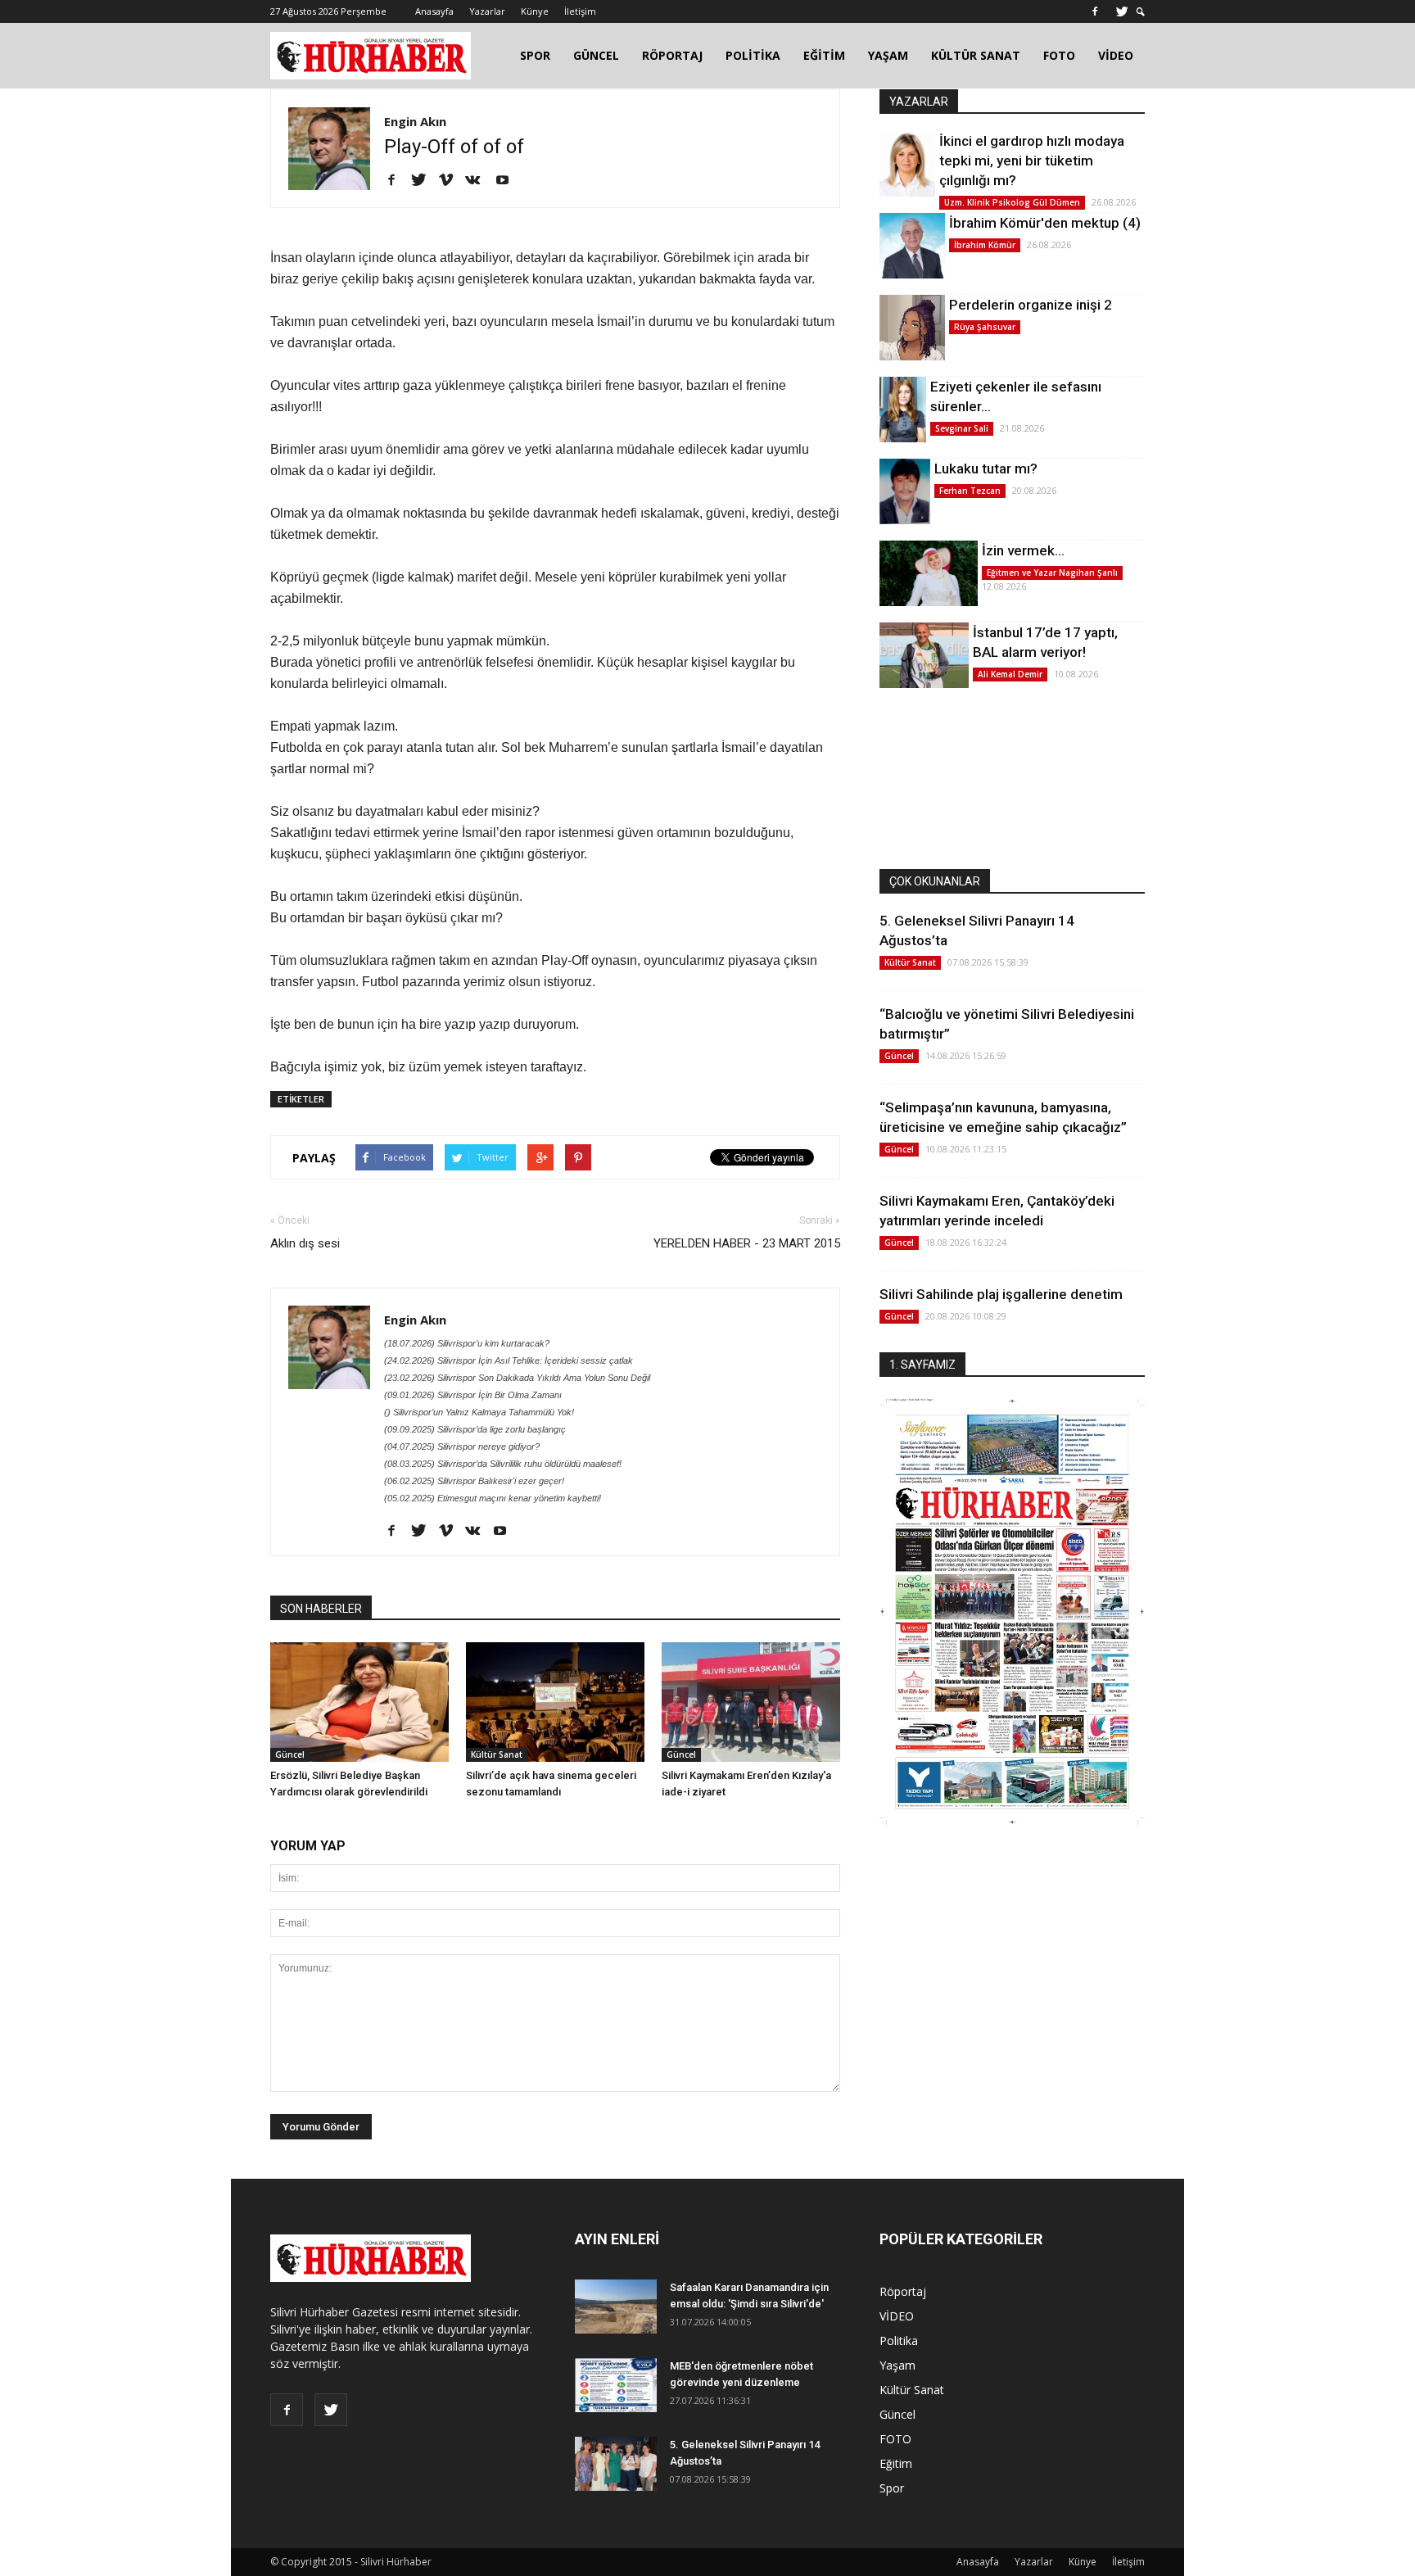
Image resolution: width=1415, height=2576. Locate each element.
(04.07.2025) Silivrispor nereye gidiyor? (462, 1446)
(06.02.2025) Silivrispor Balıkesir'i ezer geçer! (474, 1481)
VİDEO (1116, 55)
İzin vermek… (1023, 550)
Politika (899, 2341)
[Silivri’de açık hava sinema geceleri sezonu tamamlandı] (555, 1702)
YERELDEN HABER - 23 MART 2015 (747, 1243)
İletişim (580, 11)
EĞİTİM (824, 55)
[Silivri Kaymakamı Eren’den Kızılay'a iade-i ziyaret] (751, 1702)
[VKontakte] (479, 181)
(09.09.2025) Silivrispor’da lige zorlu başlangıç (475, 1429)
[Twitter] (1122, 11)
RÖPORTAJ (672, 55)
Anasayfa (434, 11)
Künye (535, 11)
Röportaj (903, 2291)
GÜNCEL (596, 55)
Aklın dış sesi (305, 1243)
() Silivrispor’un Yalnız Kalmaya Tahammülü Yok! (479, 1412)
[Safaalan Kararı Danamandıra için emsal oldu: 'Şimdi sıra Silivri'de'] (616, 2307)
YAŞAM (888, 55)
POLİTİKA (753, 55)
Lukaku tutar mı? (986, 469)
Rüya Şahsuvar (985, 327)
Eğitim (896, 2463)
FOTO (1059, 55)
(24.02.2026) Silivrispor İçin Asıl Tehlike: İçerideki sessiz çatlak (509, 1360)
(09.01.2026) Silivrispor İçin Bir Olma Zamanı (473, 1395)
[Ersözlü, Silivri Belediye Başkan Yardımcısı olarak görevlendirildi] (359, 1702)
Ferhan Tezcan (970, 491)
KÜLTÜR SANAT (976, 55)
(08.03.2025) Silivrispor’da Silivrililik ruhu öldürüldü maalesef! (503, 1464)
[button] (1141, 12)
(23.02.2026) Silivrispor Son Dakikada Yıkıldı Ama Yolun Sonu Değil (517, 1378)
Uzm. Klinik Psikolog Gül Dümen (1012, 202)
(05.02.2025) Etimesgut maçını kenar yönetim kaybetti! (493, 1498)
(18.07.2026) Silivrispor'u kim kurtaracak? (467, 1343)
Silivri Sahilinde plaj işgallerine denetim (1001, 1294)
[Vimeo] (452, 181)
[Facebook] (1095, 11)
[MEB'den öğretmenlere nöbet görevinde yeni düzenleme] (616, 2386)
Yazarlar (487, 11)
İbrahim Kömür (985, 245)
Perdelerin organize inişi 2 (1031, 305)
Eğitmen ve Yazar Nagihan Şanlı (1052, 573)
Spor (892, 2488)
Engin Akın (415, 121)
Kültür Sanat (497, 1754)
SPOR (535, 55)
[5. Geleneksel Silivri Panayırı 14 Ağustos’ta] (616, 2464)
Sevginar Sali (962, 428)
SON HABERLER (321, 1609)
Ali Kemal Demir (1010, 674)
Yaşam (897, 2365)
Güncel (290, 1754)
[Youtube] (508, 181)
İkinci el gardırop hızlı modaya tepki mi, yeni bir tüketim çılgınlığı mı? (1032, 161)
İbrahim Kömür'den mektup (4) (1045, 223)
